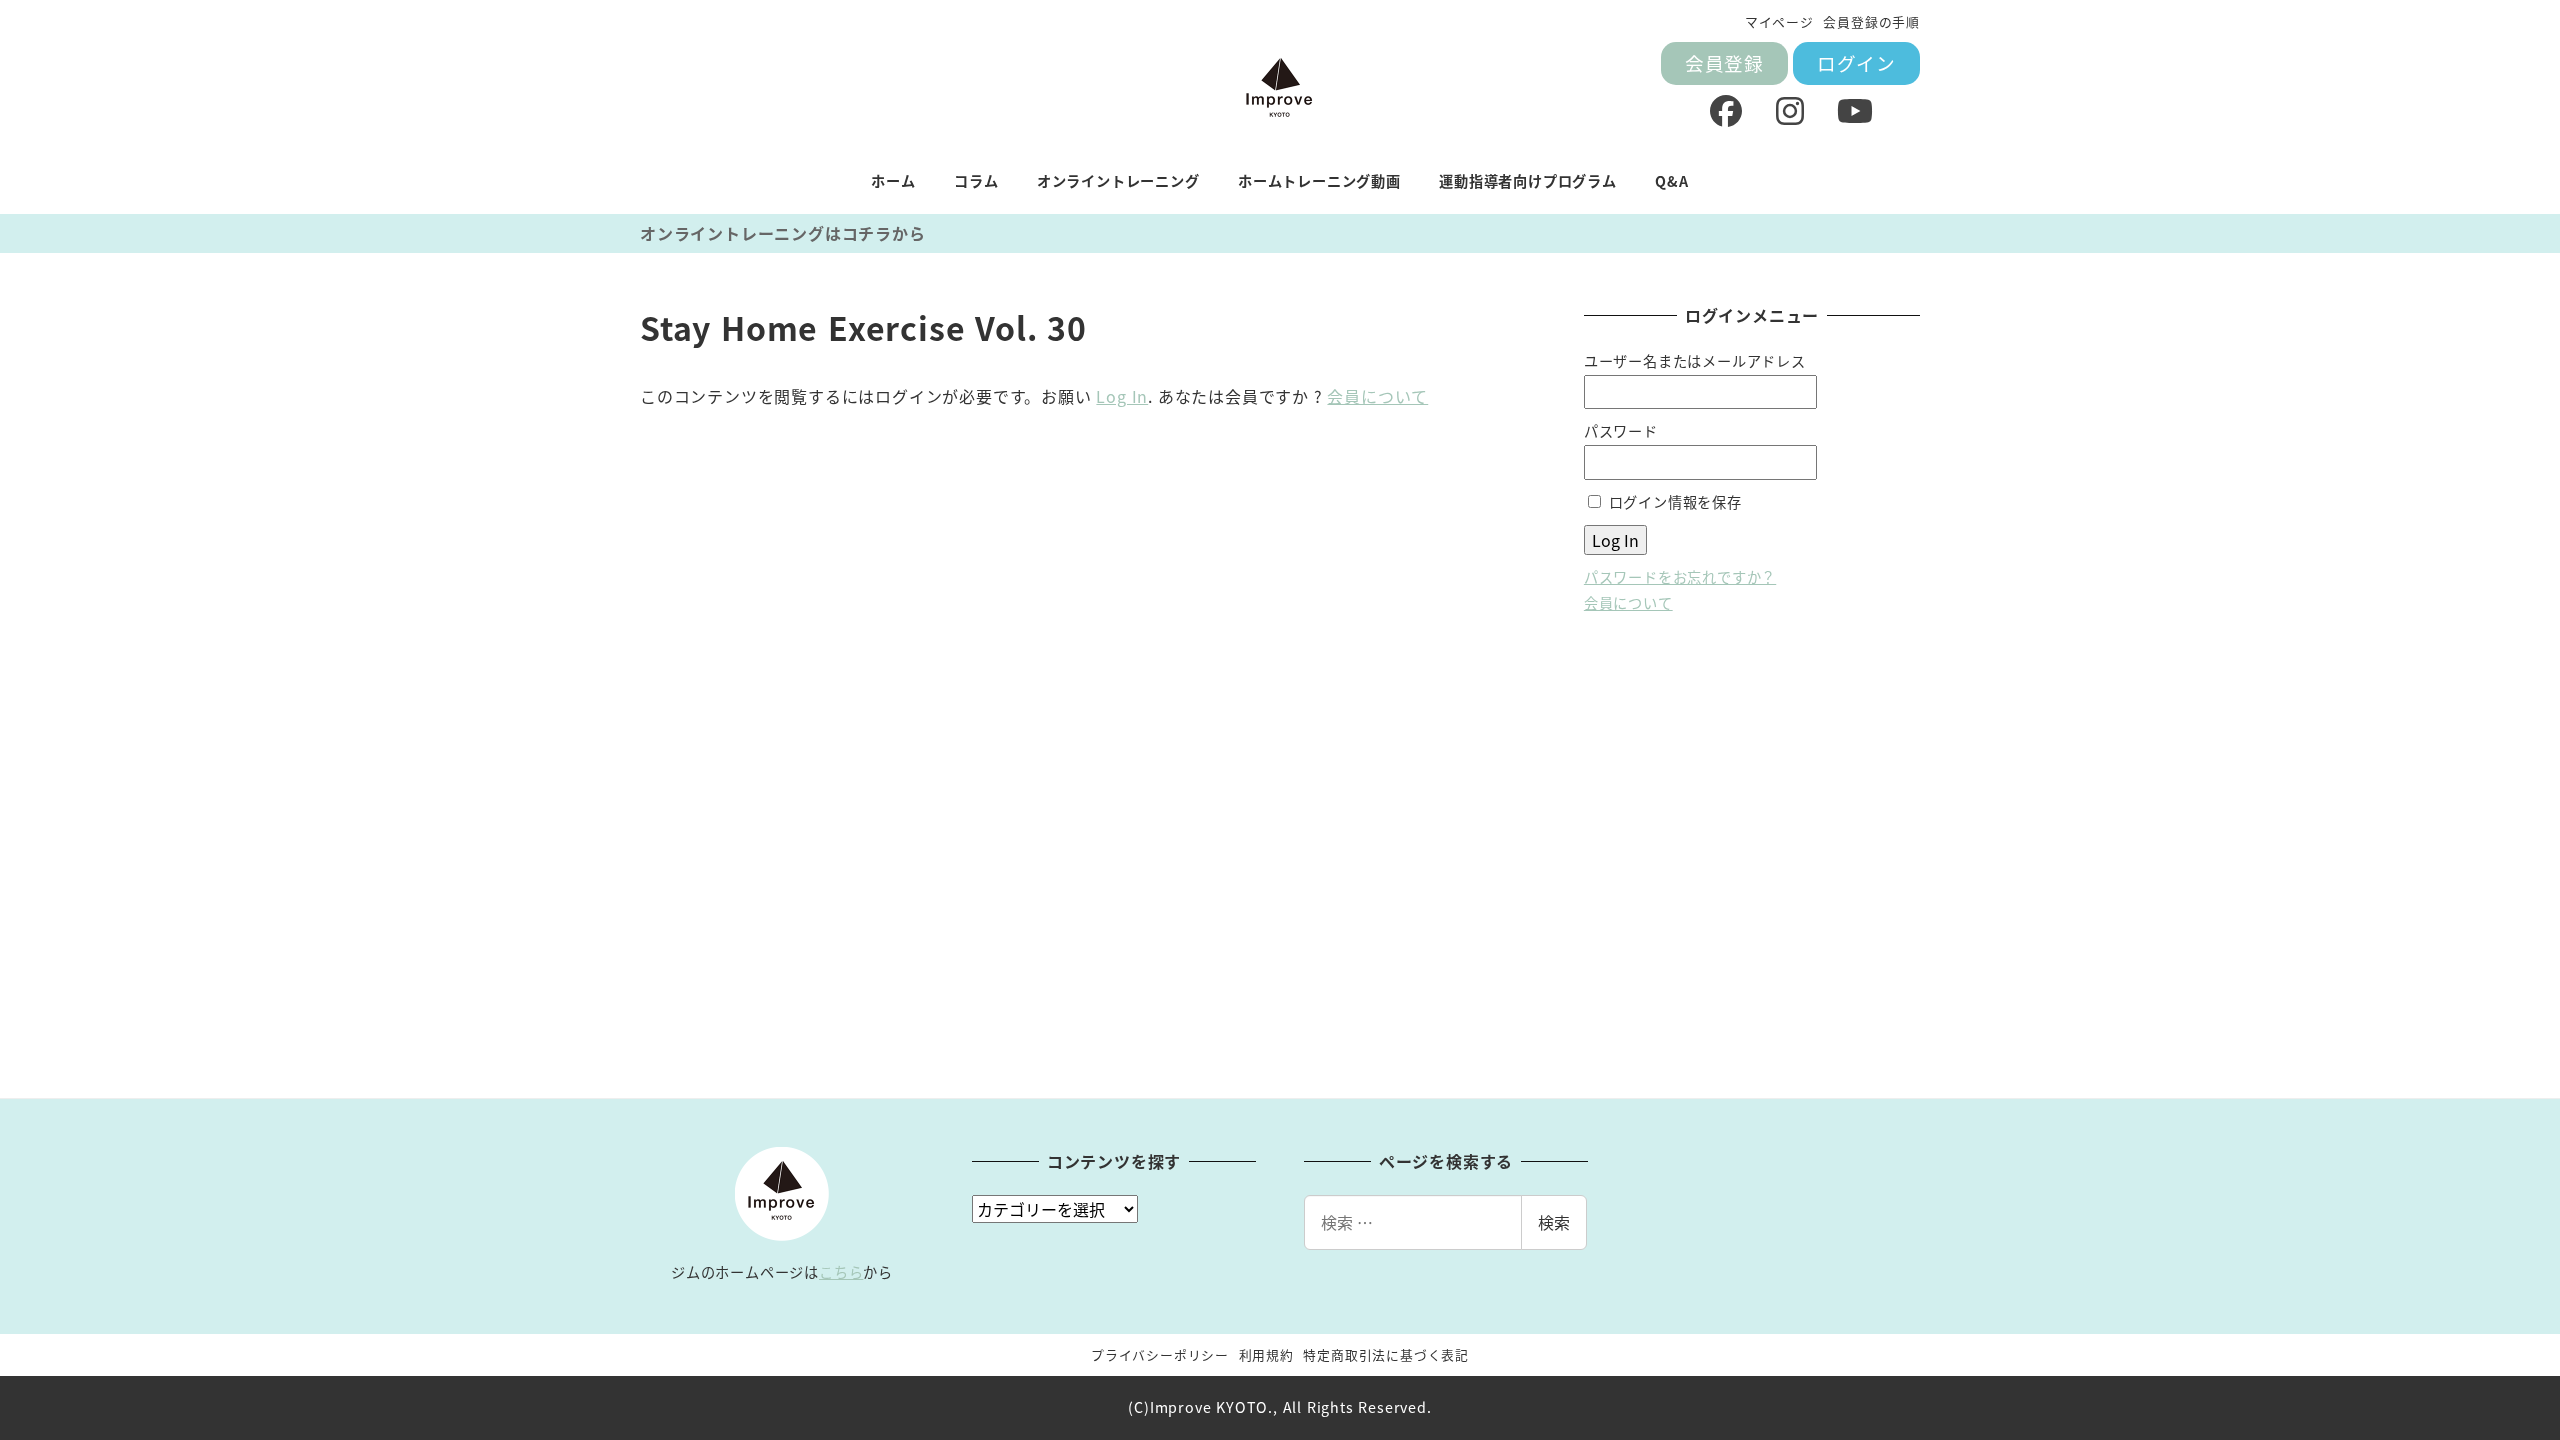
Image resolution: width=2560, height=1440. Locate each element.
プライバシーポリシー (1160, 1354)
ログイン (1856, 62)
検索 (1554, 1222)
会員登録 (1724, 62)
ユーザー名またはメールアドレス (1695, 361)
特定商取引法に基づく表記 (1386, 1354)
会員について (1377, 396)
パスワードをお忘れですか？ (1680, 577)
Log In (1122, 396)
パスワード (1621, 431)
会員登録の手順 (1871, 21)
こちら (841, 1272)
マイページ (1779, 21)
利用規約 (1266, 1354)
